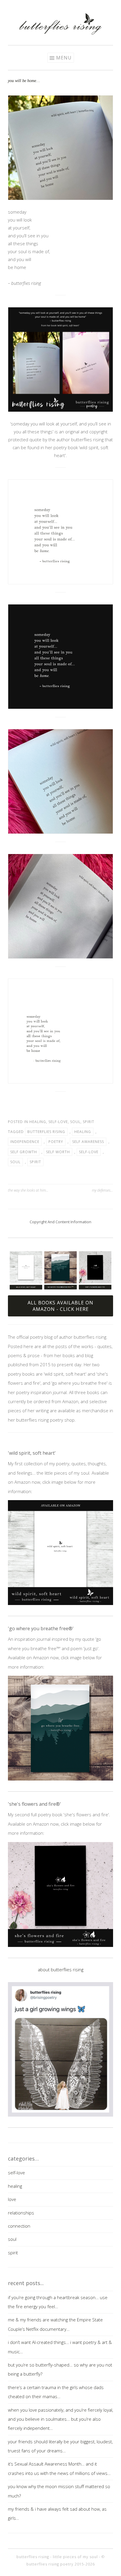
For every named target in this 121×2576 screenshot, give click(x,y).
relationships (21, 2213)
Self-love (89, 1152)
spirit (89, 1122)
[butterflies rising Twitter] (60, 7)
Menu (64, 58)
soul (75, 1122)
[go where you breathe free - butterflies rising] (60, 1728)
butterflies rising (46, 1132)
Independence (25, 1142)
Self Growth (24, 1152)
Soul (15, 1162)
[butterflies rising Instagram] (43, 7)
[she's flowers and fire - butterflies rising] (60, 1894)
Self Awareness (88, 1142)
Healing (83, 1132)
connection (19, 2226)
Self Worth (58, 1152)
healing (38, 1122)
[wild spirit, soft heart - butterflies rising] (60, 1553)
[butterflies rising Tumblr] (69, 7)
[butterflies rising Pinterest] (52, 7)
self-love (58, 1122)
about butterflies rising (61, 1970)
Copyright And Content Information (60, 1222)
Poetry (56, 1142)
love (12, 2199)
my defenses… (102, 1190)
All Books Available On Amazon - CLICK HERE (60, 1306)
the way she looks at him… (28, 1190)
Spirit (35, 1162)
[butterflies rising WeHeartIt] (78, 7)
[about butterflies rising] (60, 2049)
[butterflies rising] (60, 33)
